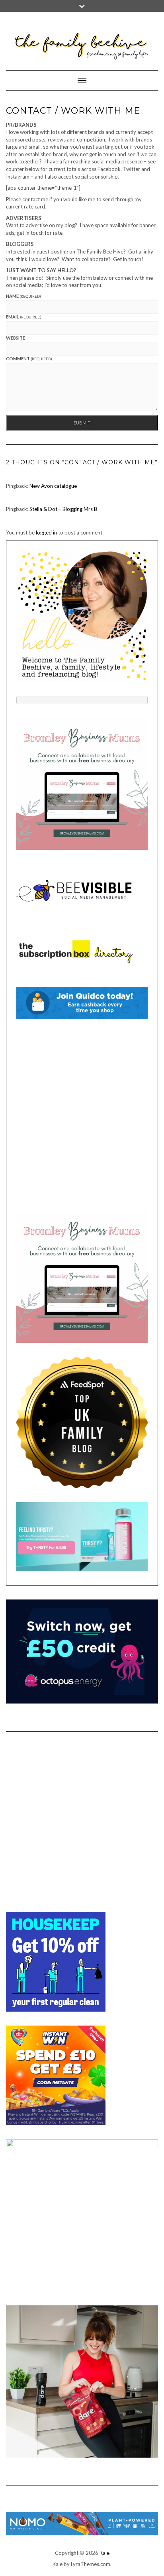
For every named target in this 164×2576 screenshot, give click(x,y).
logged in (46, 532)
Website (16, 338)
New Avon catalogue (53, 486)
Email (24, 317)
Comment (29, 359)
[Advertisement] (82, 1115)
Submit (82, 423)
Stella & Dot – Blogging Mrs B (63, 509)
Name (23, 296)
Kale (104, 2553)
